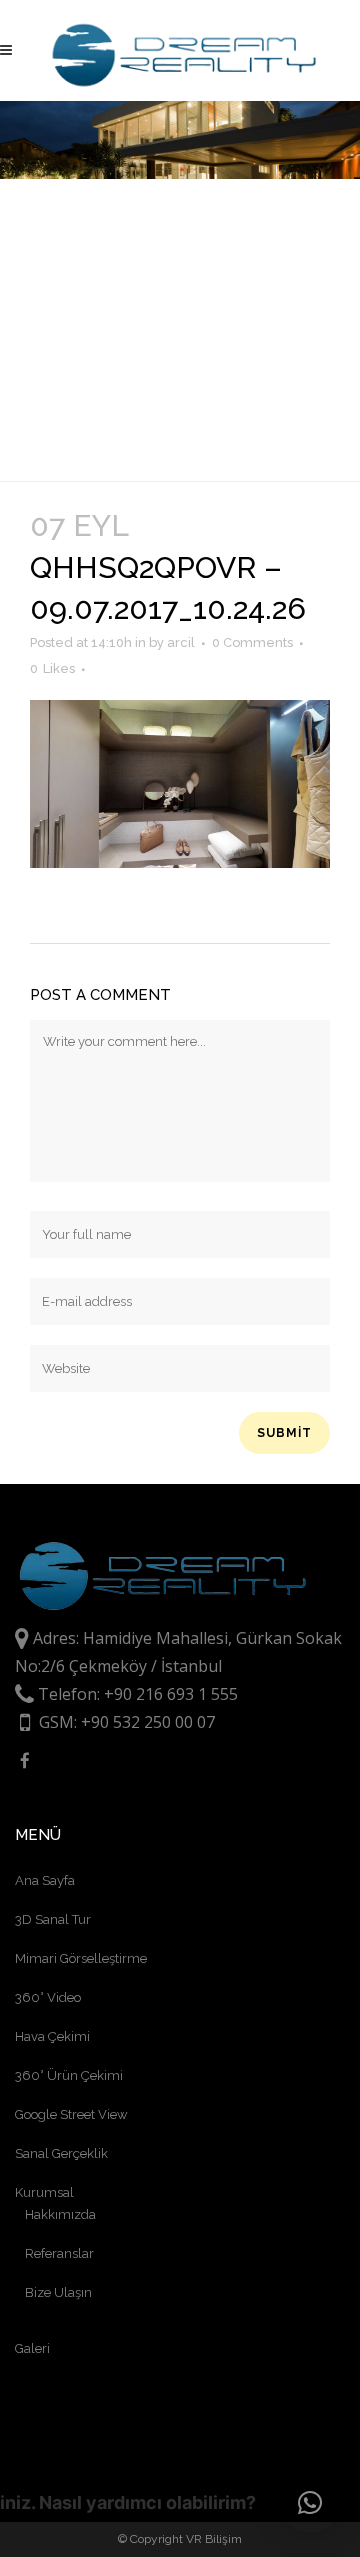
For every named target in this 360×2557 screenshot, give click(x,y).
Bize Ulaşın (58, 2292)
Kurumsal (44, 2192)
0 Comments (252, 642)
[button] (310, 2503)
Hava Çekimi (52, 2036)
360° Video (48, 1997)
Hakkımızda (60, 2214)
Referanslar (59, 2253)
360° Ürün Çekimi (69, 2075)
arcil (181, 642)
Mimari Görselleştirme (81, 1958)
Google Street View (71, 2114)
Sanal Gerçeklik (61, 2153)
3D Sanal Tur (53, 1919)
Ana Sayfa (45, 1880)
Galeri (32, 2348)
